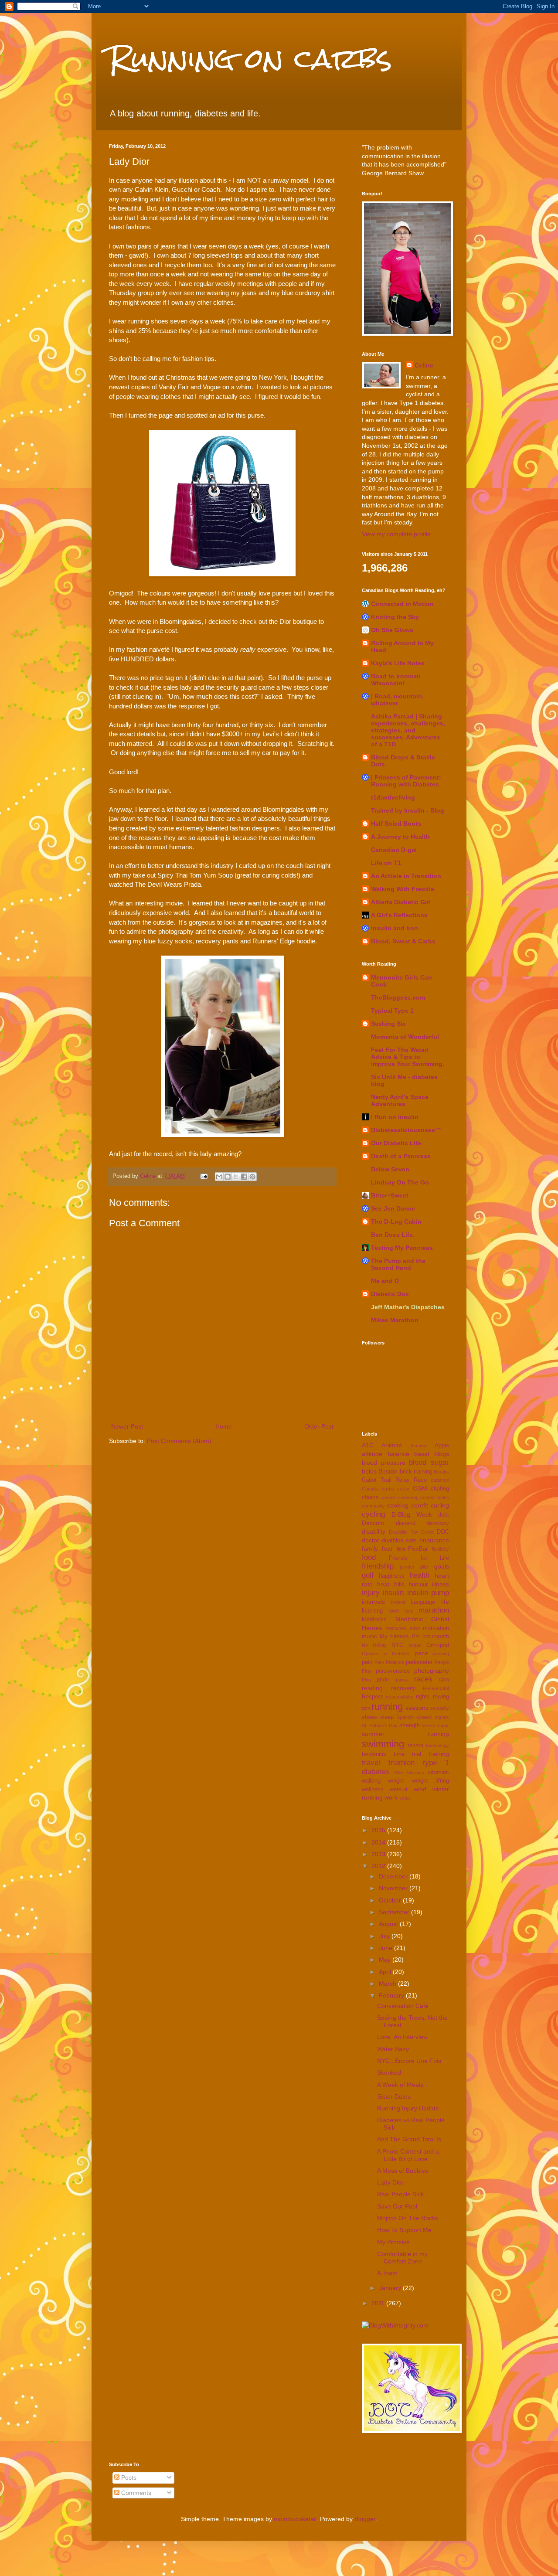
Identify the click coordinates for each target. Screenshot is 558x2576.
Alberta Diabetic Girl (401, 902)
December (394, 1876)
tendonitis (374, 1754)
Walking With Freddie (403, 889)
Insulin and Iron (395, 928)
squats (442, 1717)
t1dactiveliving (393, 797)
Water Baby (393, 2049)
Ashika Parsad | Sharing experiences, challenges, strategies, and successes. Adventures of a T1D (408, 730)
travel (371, 1763)
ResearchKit (436, 1688)
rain (444, 1679)
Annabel (419, 1446)
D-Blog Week (412, 1514)
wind (420, 1789)
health (420, 1575)
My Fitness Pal (400, 1637)
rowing (441, 1697)
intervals (373, 1602)
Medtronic (374, 1620)
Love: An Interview (402, 2037)
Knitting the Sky (395, 617)
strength (410, 1725)
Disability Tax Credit (412, 1532)
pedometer (419, 1662)
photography (432, 1671)
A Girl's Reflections (399, 915)
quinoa (401, 1680)
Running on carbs (250, 58)
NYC (397, 1645)
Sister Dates (394, 2096)
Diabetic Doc (390, 1294)
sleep (387, 1717)
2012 (379, 1866)
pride (383, 1680)
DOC (443, 1532)
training (439, 1754)
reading (372, 1688)
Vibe (398, 1773)
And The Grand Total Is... (412, 2139)
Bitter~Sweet (390, 1195)
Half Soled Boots (396, 824)
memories (396, 1628)
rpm (366, 1708)
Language (423, 1602)
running (387, 1707)
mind (415, 1628)
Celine (424, 365)
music (369, 1637)
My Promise (393, 2242)
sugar (443, 1725)
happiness (392, 1576)
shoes (369, 1717)
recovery (403, 1688)
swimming (383, 1744)
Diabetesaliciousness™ (406, 1130)
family (370, 1548)
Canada (370, 1489)
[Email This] (219, 1177)
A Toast (387, 2273)
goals (442, 1566)
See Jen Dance (393, 1208)
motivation (436, 1628)
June (386, 1948)
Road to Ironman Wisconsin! (396, 680)
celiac (403, 1489)
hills (399, 1584)
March (388, 1984)
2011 (379, 2303)
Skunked (389, 2072)
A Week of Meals (400, 2085)
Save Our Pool (397, 2206)
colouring (408, 1497)
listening (372, 1611)
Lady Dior (390, 2182)
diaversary (438, 1523)
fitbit (401, 1549)
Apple (442, 1446)
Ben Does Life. (393, 1235)
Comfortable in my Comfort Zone (402, 2258)
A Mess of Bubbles (403, 2171)
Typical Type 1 (392, 1011)
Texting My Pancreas (402, 1248)
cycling (373, 1514)
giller (424, 1567)
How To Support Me (404, 2230)
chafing (440, 1489)
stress (428, 1725)
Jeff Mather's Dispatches (408, 1307)
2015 (379, 1830)
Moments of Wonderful (405, 1037)
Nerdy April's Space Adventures (400, 1100)
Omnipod (438, 1645)
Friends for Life (419, 1558)
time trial (407, 1754)
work (391, 1797)
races (423, 1679)
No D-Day (374, 1645)
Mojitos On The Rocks (408, 2218)
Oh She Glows (392, 630)
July (385, 1936)
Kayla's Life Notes (398, 663)
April (386, 1972)
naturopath (436, 1637)
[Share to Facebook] (244, 1177)
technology (437, 1746)
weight (396, 1781)
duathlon (393, 1541)
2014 (379, 1842)
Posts (128, 2477)
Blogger (365, 2519)
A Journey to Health (400, 837)
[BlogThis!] (228, 1177)
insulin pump (428, 1593)
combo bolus (435, 1497)
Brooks (441, 1472)
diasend (406, 1523)
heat (383, 1584)
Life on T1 (386, 863)
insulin (393, 1593)
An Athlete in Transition (406, 876)
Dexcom (373, 1523)
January (391, 2288)
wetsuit (399, 1790)
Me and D (385, 1281)
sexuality (440, 1708)
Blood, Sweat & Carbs (403, 941)
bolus (369, 1471)
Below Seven (390, 1169)
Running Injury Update (408, 2108)
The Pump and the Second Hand (398, 1264)
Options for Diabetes (386, 1654)
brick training (416, 1472)
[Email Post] (204, 1176)
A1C (368, 1445)
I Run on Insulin (395, 1117)
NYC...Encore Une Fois (409, 2061)
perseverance (393, 1671)
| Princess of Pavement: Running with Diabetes (406, 781)
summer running (405, 1734)
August (389, 1924)
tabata (415, 1746)
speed (424, 1717)
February (392, 1995)
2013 (379, 1854)
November (394, 1888)
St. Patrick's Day (380, 1725)
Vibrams (415, 1773)
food (369, 1557)
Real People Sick (400, 2194)
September (395, 1912)
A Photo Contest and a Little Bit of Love (408, 2155)
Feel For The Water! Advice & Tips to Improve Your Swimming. (408, 1057)
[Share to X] (236, 1177)
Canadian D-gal (394, 850)
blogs (442, 1454)
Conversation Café (403, 2006)
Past (379, 1662)
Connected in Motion (402, 604)
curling (440, 1505)
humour (418, 1585)
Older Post (319, 1426)
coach (388, 1497)
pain (367, 1662)
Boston (388, 1471)
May (386, 1960)
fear (387, 1548)
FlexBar (418, 1549)
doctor (371, 1540)
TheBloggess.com (398, 997)
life (445, 1602)
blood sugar (429, 1462)
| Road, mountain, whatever (397, 700)
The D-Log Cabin (396, 1222)
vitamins (438, 1773)
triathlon (401, 1763)
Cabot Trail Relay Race (394, 1480)
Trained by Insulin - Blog (408, 810)
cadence (440, 1480)
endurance (434, 1540)
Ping (366, 1680)
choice (370, 1497)
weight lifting (430, 1781)
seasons (417, 1708)
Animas (392, 1445)
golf (368, 1575)
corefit (420, 1505)
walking (371, 1781)
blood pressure (384, 1463)
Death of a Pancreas (401, 1156)
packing (441, 1654)
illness (441, 1584)
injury (371, 1593)
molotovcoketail (295, 2519)
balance (398, 1454)
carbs (388, 1489)
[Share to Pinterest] (252, 1177)
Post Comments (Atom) (179, 1441)
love (394, 1611)
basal (422, 1454)
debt (444, 1515)
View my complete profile (396, 534)
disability (374, 1531)
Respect (372, 1697)
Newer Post (127, 1426)
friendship (378, 1566)
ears (411, 1541)
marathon (434, 1610)
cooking (398, 1505)
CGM (420, 1488)
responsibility (400, 1697)
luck (409, 1611)
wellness (373, 1790)
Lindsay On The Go (400, 1182)
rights (423, 1697)
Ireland (398, 1602)
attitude (372, 1454)
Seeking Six (388, 1024)
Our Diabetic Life (396, 1143)
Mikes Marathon (395, 1320)
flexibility (440, 1549)
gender (407, 1567)
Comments (135, 2493)
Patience (395, 1662)
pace (421, 1653)
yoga (405, 1798)
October (391, 1900)
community (373, 1506)
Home (224, 1426)
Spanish (405, 1717)
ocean (415, 1645)
